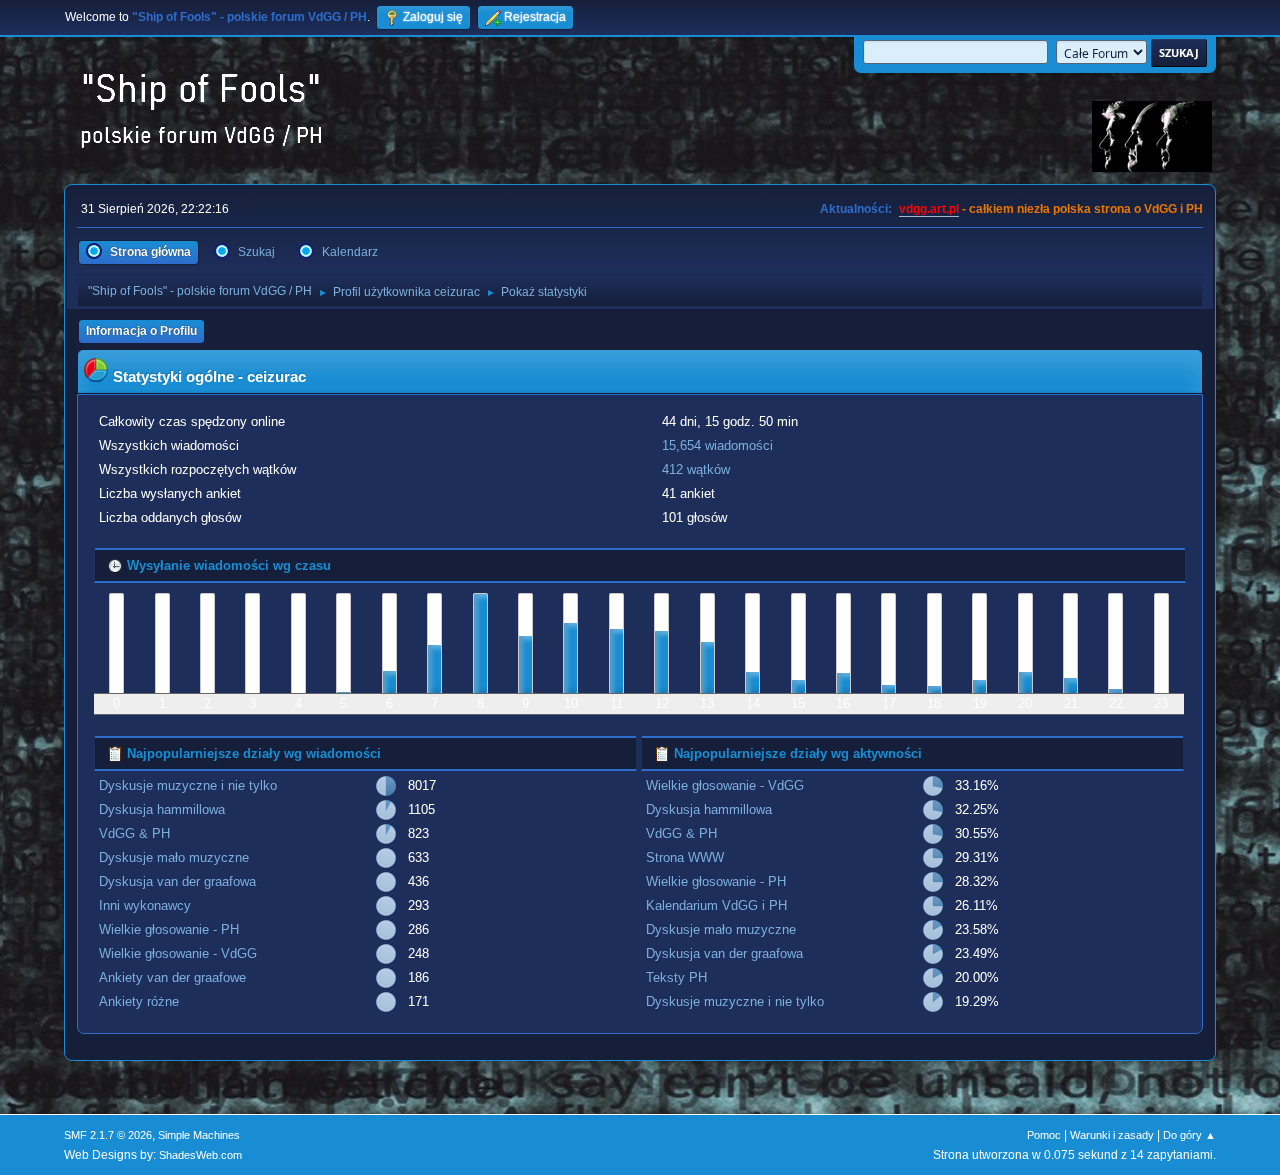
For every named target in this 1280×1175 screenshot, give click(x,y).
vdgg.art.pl (929, 209)
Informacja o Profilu (141, 331)
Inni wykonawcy (145, 905)
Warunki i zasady (1112, 1135)
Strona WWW (685, 857)
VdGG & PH (134, 833)
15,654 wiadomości (717, 445)
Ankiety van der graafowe (172, 977)
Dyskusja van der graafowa (177, 881)
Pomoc (1044, 1135)
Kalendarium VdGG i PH (716, 905)
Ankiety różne (139, 1001)
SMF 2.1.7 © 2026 (108, 1135)
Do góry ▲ (1189, 1135)
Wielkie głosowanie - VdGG (178, 953)
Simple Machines (199, 1135)
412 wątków (696, 469)
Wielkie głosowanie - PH (169, 929)
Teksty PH (676, 977)
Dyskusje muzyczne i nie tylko (188, 785)
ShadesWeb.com (200, 1155)
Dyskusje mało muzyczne (174, 857)
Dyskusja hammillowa (162, 809)
